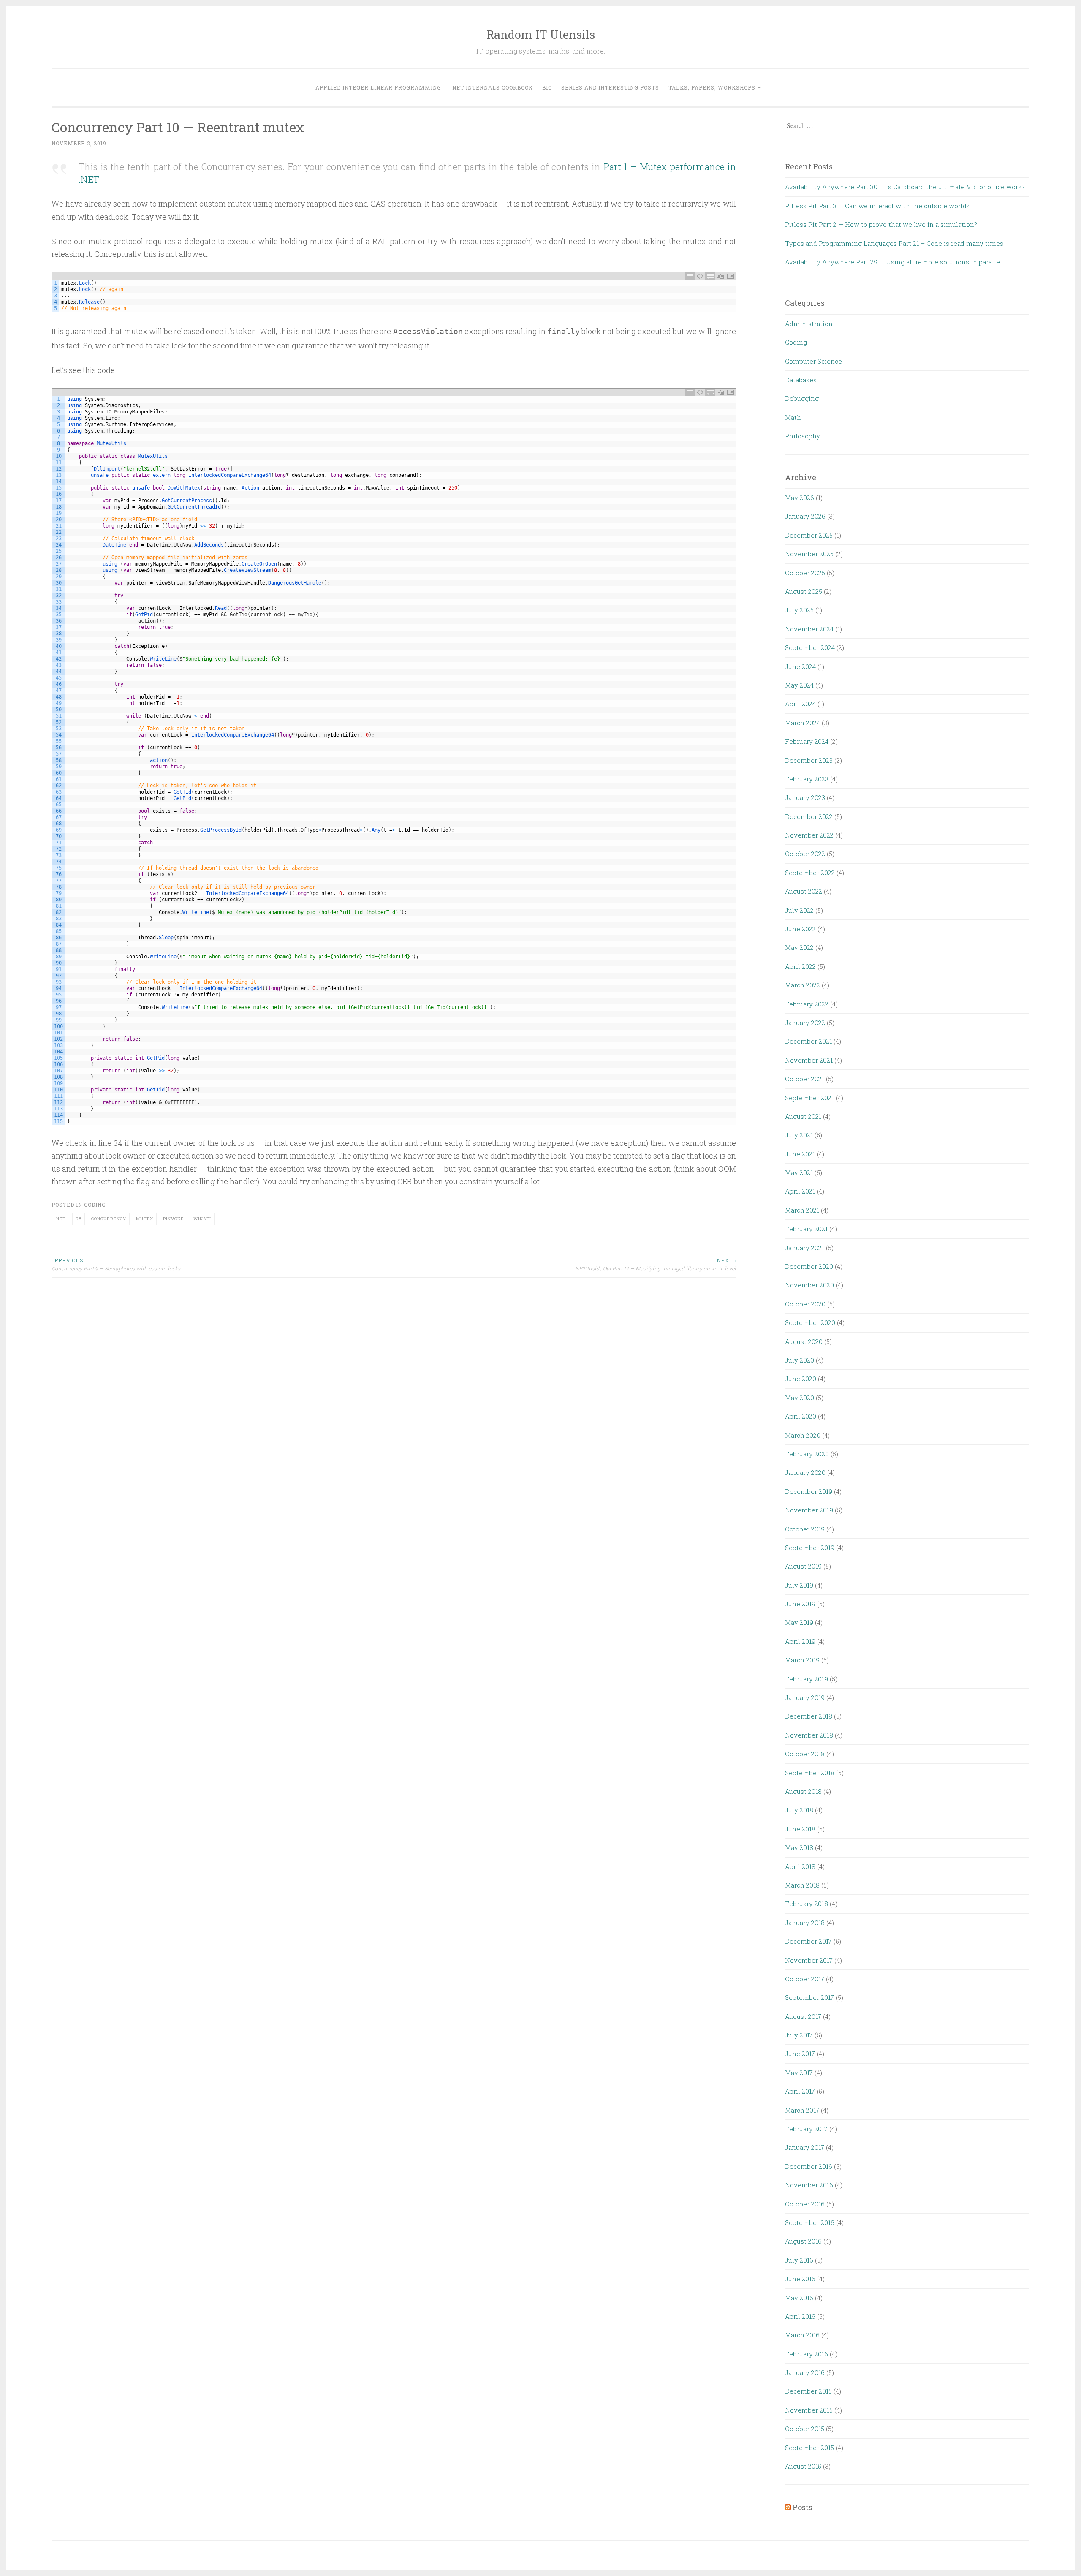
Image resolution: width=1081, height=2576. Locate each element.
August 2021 (803, 1116)
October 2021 (805, 1079)
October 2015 (805, 2429)
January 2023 (805, 797)
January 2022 (805, 1023)
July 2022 (799, 910)
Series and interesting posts (610, 87)
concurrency (109, 1219)
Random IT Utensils (541, 34)
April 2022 (800, 966)
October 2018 (805, 1754)
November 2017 (809, 1960)
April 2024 (800, 704)
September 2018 (810, 1773)
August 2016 (803, 2241)
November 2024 (809, 629)
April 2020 (801, 1416)
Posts (803, 2507)
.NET (60, 1219)
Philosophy (803, 436)
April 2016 (800, 2316)
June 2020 (801, 1379)
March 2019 (802, 1660)
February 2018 (807, 1904)
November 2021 (809, 1060)
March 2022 (803, 985)
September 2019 (810, 1548)
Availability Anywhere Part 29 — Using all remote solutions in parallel (894, 262)
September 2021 (809, 1098)
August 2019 (803, 1566)
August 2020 (804, 1341)
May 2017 (799, 2073)
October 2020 (805, 1304)
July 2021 (799, 1135)
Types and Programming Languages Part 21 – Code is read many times (894, 243)
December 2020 (809, 1266)
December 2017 (808, 1941)
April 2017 (800, 2091)
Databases (801, 380)
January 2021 (805, 1248)
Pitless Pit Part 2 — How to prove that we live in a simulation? (881, 224)
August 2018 (803, 1791)
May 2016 (799, 2298)
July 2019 (799, 1585)
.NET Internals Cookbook (492, 87)
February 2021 (806, 1229)
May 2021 (799, 1172)
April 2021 (800, 1191)
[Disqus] (394, 1383)
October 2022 (805, 854)
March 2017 (802, 2110)
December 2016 (809, 2166)
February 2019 (807, 1679)
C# (79, 1219)
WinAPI (202, 1219)
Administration (809, 324)
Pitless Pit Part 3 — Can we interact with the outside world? (877, 206)
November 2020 (809, 1285)
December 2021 (808, 1041)
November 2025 (809, 554)
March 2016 (802, 2335)
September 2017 (809, 1997)
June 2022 (800, 929)
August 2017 (803, 2016)
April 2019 (800, 1641)
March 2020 (803, 1435)
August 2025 (804, 591)
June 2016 (800, 2279)
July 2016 (799, 2260)
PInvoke (173, 1219)
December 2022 (809, 816)
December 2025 (809, 535)
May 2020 (800, 1398)
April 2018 (800, 1866)
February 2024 (807, 741)
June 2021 (800, 1154)
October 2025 (805, 573)
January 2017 (805, 2147)
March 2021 (802, 1210)
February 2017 (806, 2129)
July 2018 (799, 1810)
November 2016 (809, 2185)
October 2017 (805, 1979)
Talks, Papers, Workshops (712, 87)
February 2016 (807, 2354)
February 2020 (807, 1454)
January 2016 (805, 2372)
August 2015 (803, 2466)
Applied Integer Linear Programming (378, 87)
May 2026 (800, 498)
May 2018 (799, 1847)
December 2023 (809, 760)
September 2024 (810, 647)
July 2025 (799, 610)
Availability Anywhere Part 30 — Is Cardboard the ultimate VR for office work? (905, 187)
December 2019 (809, 1491)
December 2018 (809, 1716)
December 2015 (808, 2391)
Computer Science (813, 361)
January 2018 (805, 1923)
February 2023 (807, 779)
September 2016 (810, 2222)
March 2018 (802, 1885)
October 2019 (805, 1529)
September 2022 (810, 873)
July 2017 (799, 2035)
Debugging (802, 398)
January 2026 (805, 516)
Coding (95, 1205)
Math (793, 417)
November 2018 (809, 1735)
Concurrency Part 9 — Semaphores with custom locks (116, 1264)
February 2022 (807, 1004)
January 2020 (805, 1472)
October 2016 (805, 2204)
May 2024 (799, 685)
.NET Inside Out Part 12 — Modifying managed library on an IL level (655, 1264)
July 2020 (800, 1360)
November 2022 (809, 835)
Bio (547, 87)
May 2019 (799, 1622)
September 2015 (809, 2448)
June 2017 (800, 2054)
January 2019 (805, 1697)
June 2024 (800, 666)
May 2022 (799, 947)
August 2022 (804, 891)
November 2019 (809, 1510)
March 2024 (803, 723)
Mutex (145, 1219)
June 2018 (800, 1829)
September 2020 (810, 1322)
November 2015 (809, 2410)
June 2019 (800, 1604)
